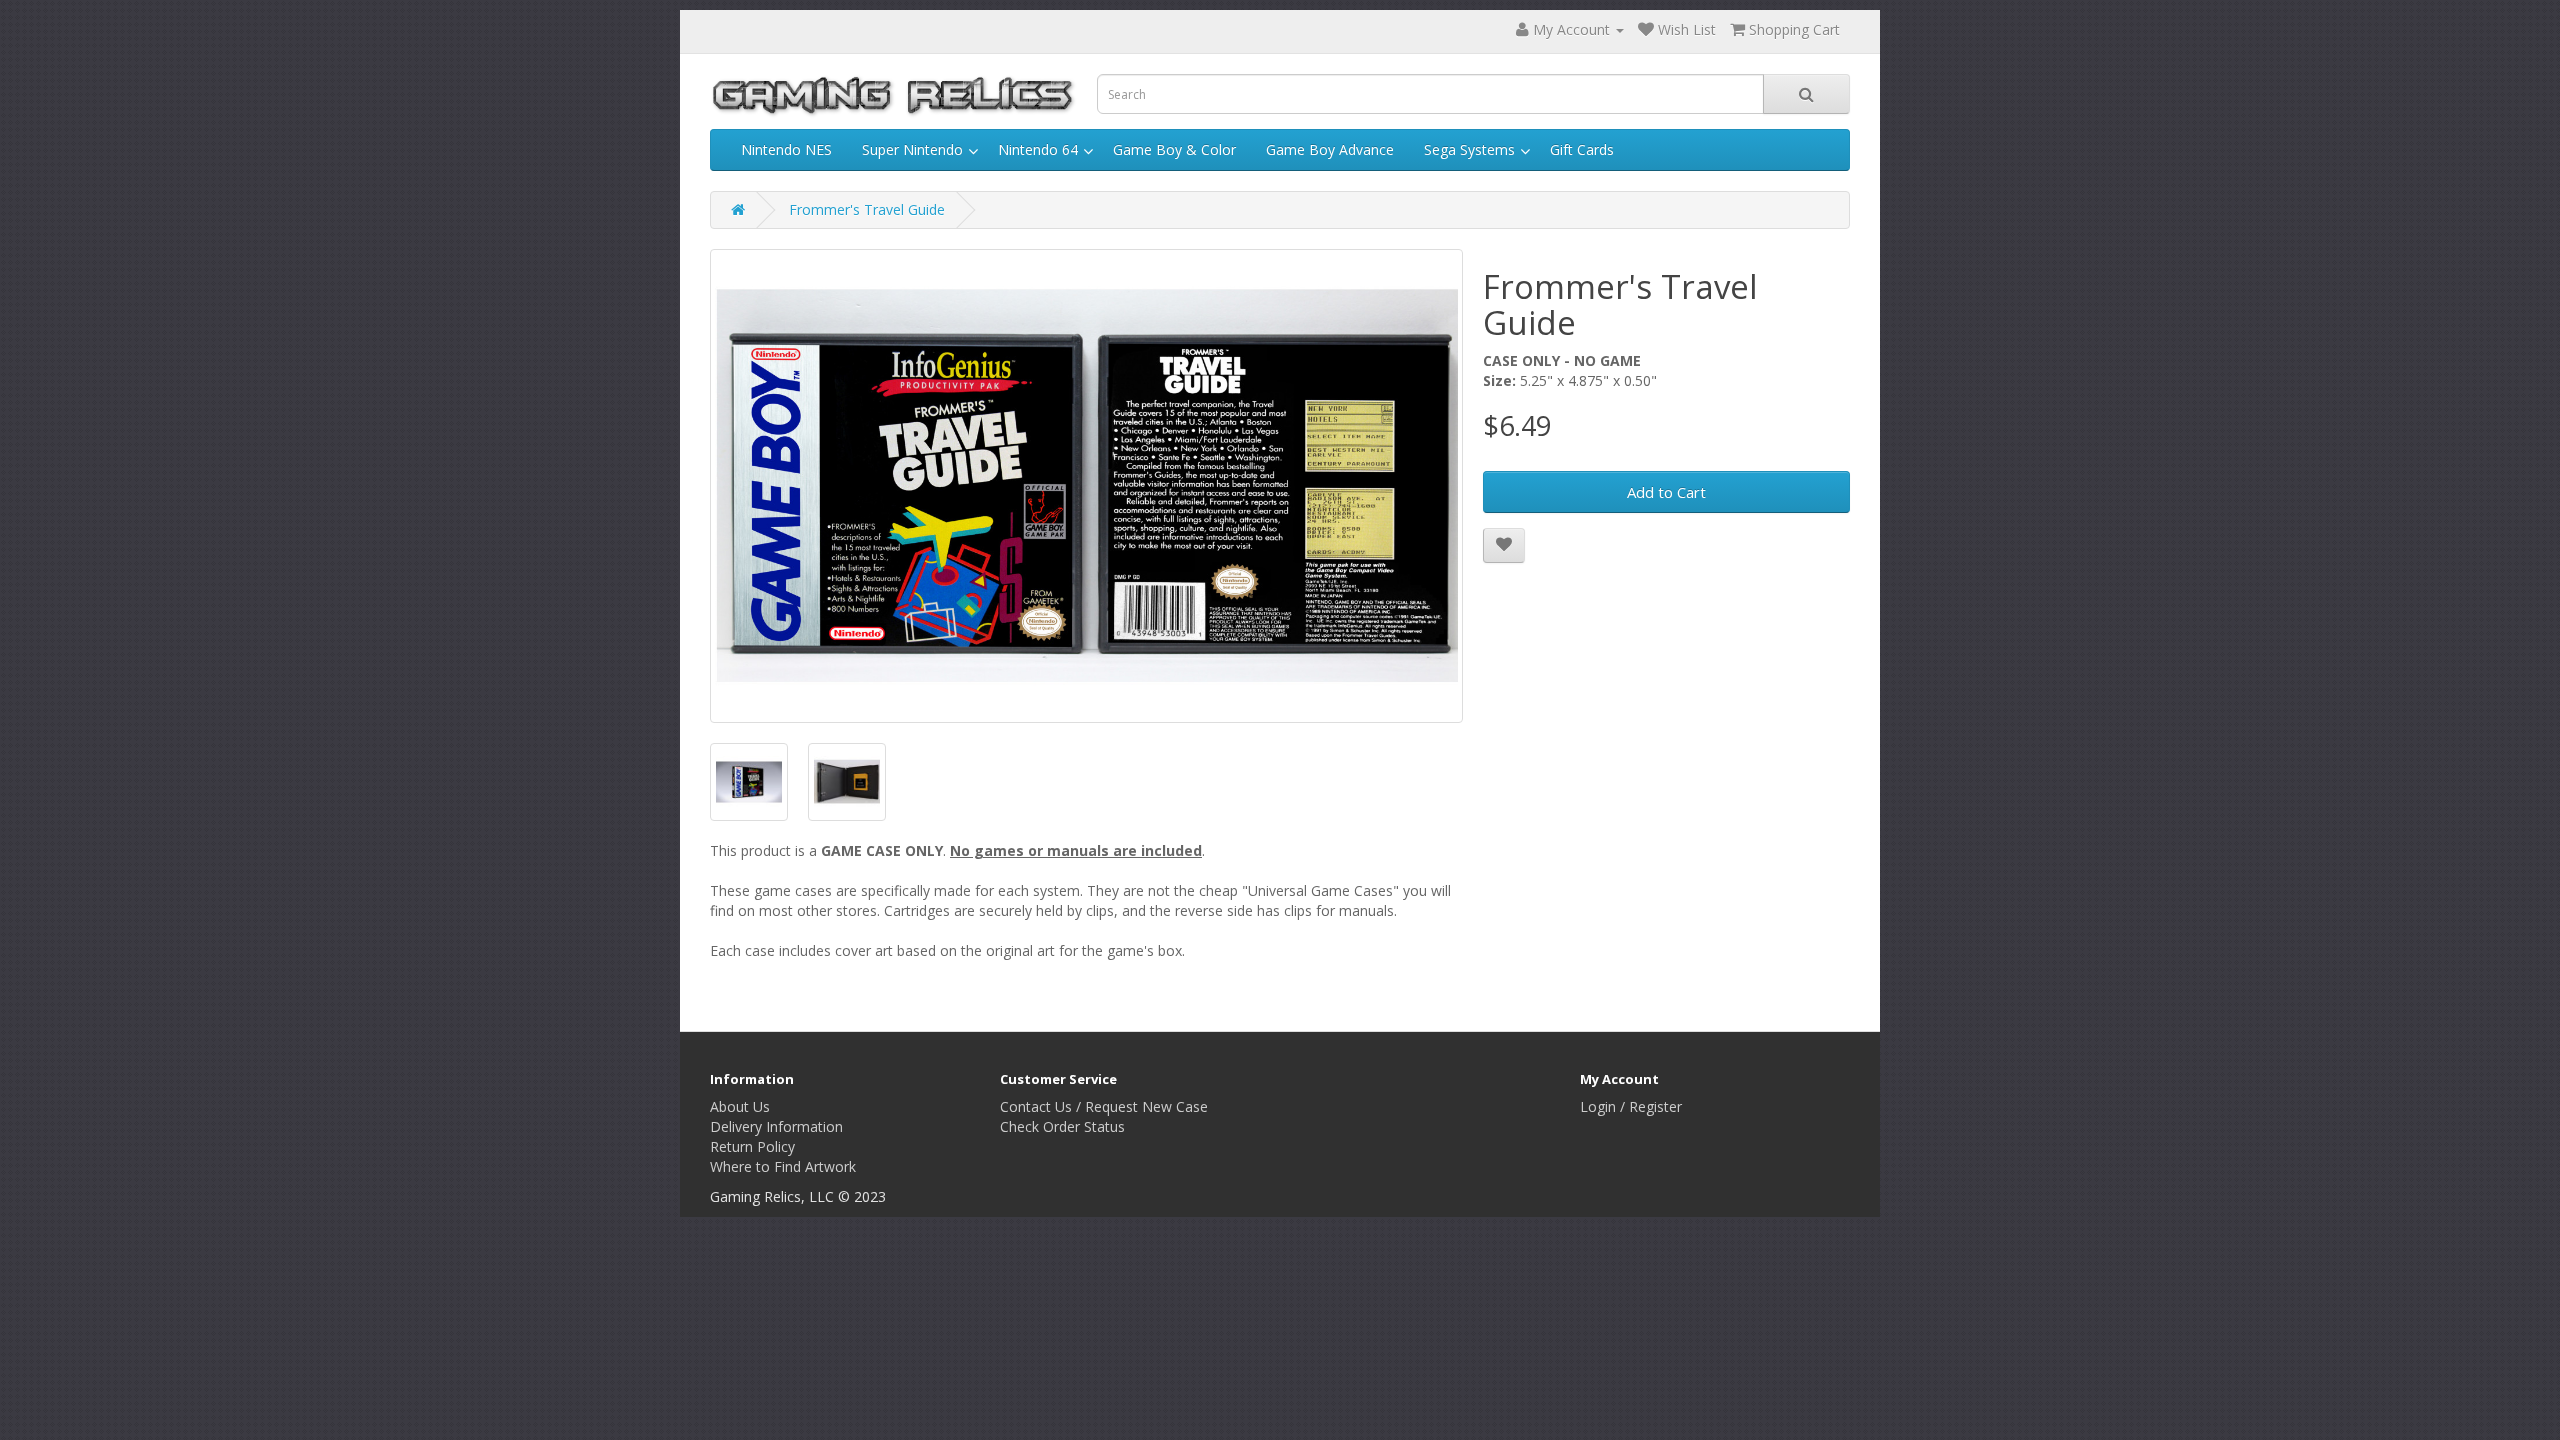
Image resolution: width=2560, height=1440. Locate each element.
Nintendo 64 (1038, 149)
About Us (740, 1106)
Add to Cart (1666, 492)
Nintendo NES (786, 149)
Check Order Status (1062, 1126)
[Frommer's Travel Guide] (1086, 486)
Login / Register (1631, 1106)
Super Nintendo (912, 149)
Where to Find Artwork (783, 1166)
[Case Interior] (847, 782)
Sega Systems (1469, 149)
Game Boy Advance (1330, 149)
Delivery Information (776, 1126)
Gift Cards (1582, 149)
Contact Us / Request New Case (1104, 1106)
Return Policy (752, 1146)
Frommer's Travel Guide (867, 209)
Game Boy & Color (1174, 149)
